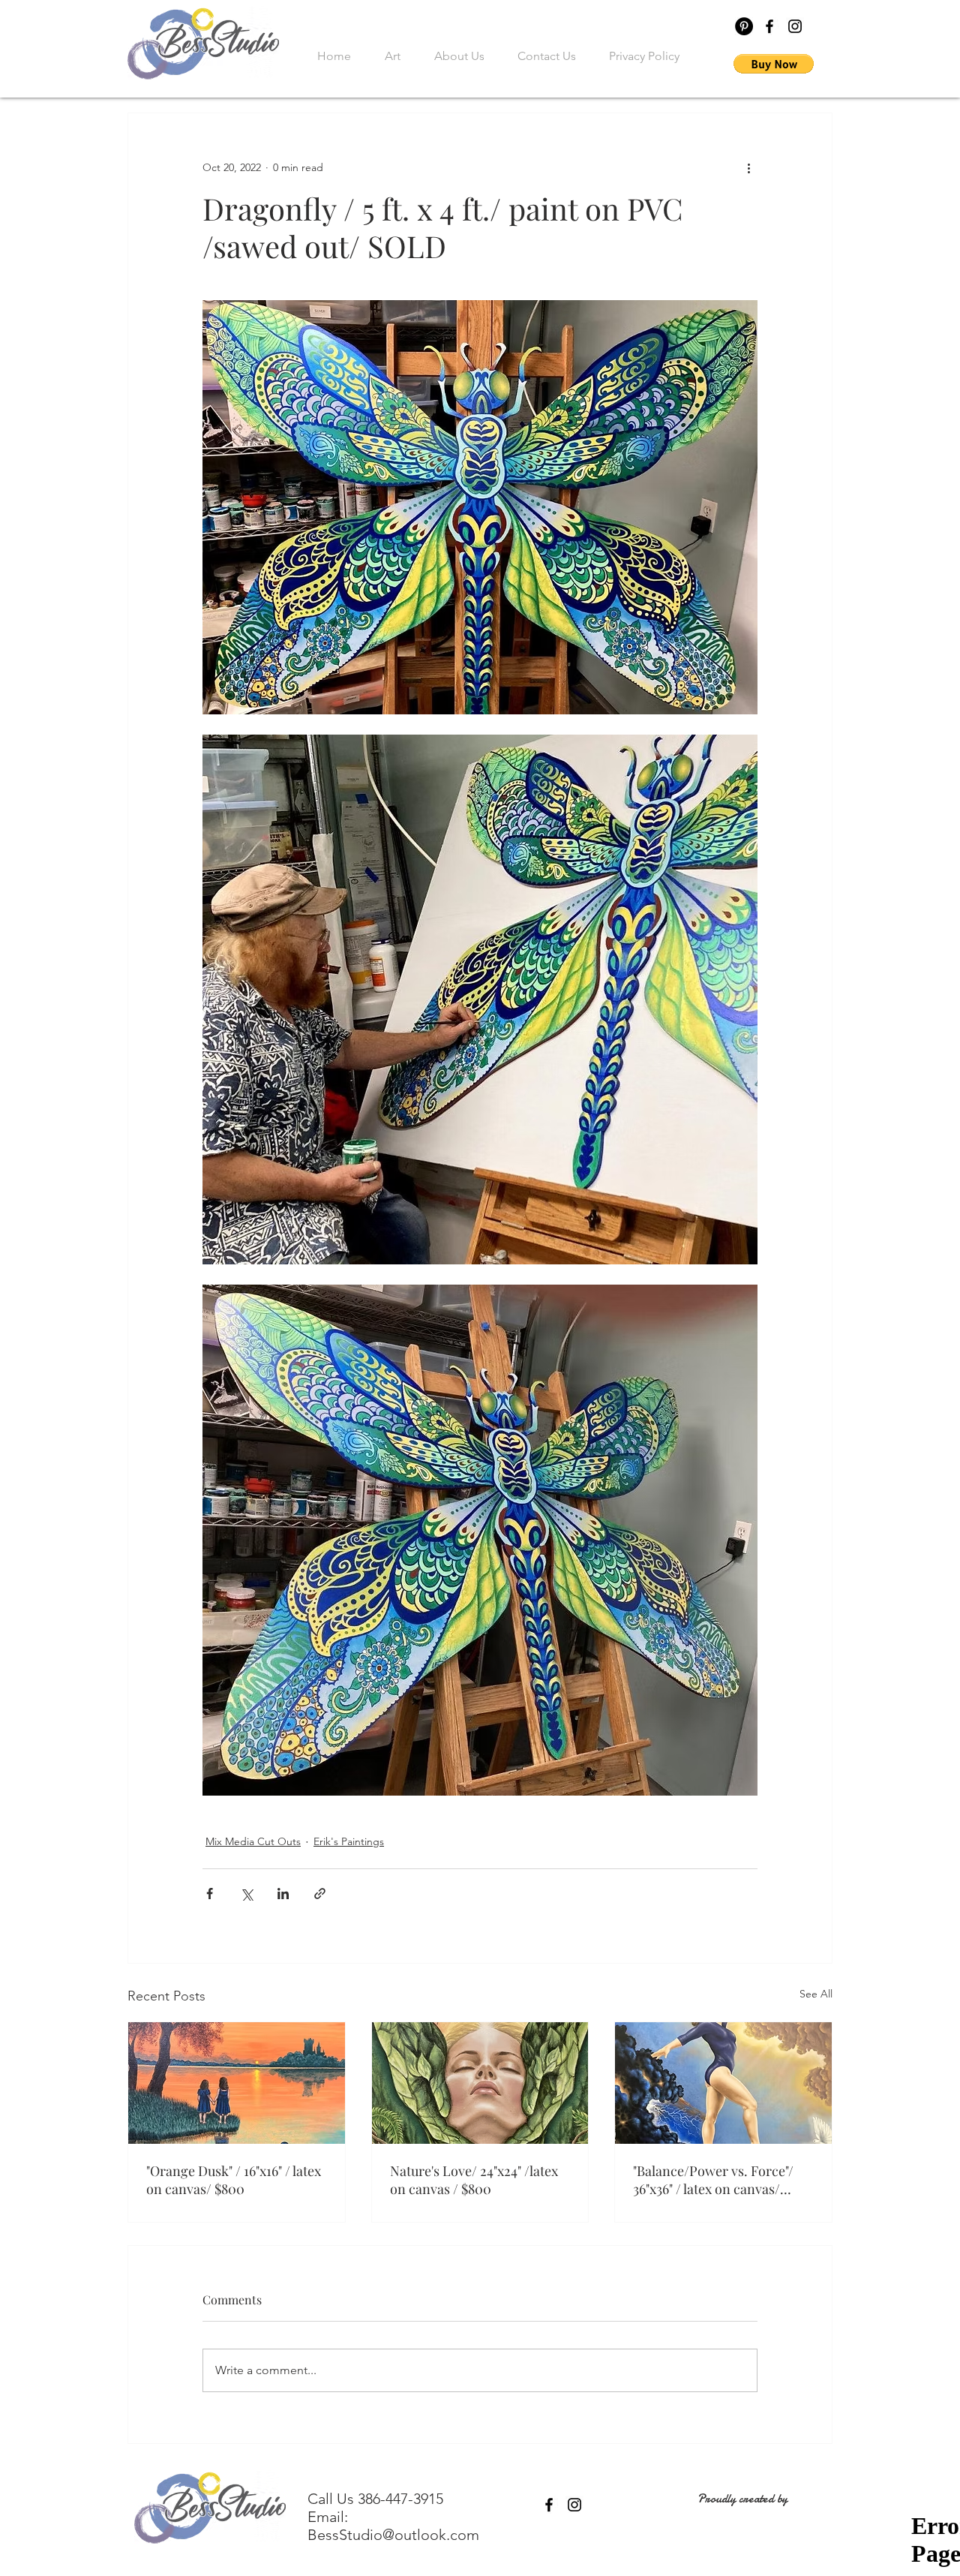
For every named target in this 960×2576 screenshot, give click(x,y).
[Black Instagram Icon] (795, 26)
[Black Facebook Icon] (769, 26)
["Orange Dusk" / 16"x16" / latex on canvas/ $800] (237, 2083)
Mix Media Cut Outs (253, 1841)
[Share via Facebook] (210, 1894)
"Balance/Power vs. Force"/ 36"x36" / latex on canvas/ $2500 (713, 2180)
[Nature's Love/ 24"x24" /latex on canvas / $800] (480, 2083)
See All (816, 1994)
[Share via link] (320, 1894)
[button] (774, 64)
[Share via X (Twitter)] (246, 1894)
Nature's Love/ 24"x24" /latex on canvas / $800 (474, 2180)
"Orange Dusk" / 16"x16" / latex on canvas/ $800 (234, 2180)
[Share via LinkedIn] (283, 1894)
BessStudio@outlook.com (393, 2535)
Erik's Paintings (349, 1841)
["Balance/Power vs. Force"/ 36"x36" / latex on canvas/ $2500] (723, 2083)
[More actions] (748, 167)
